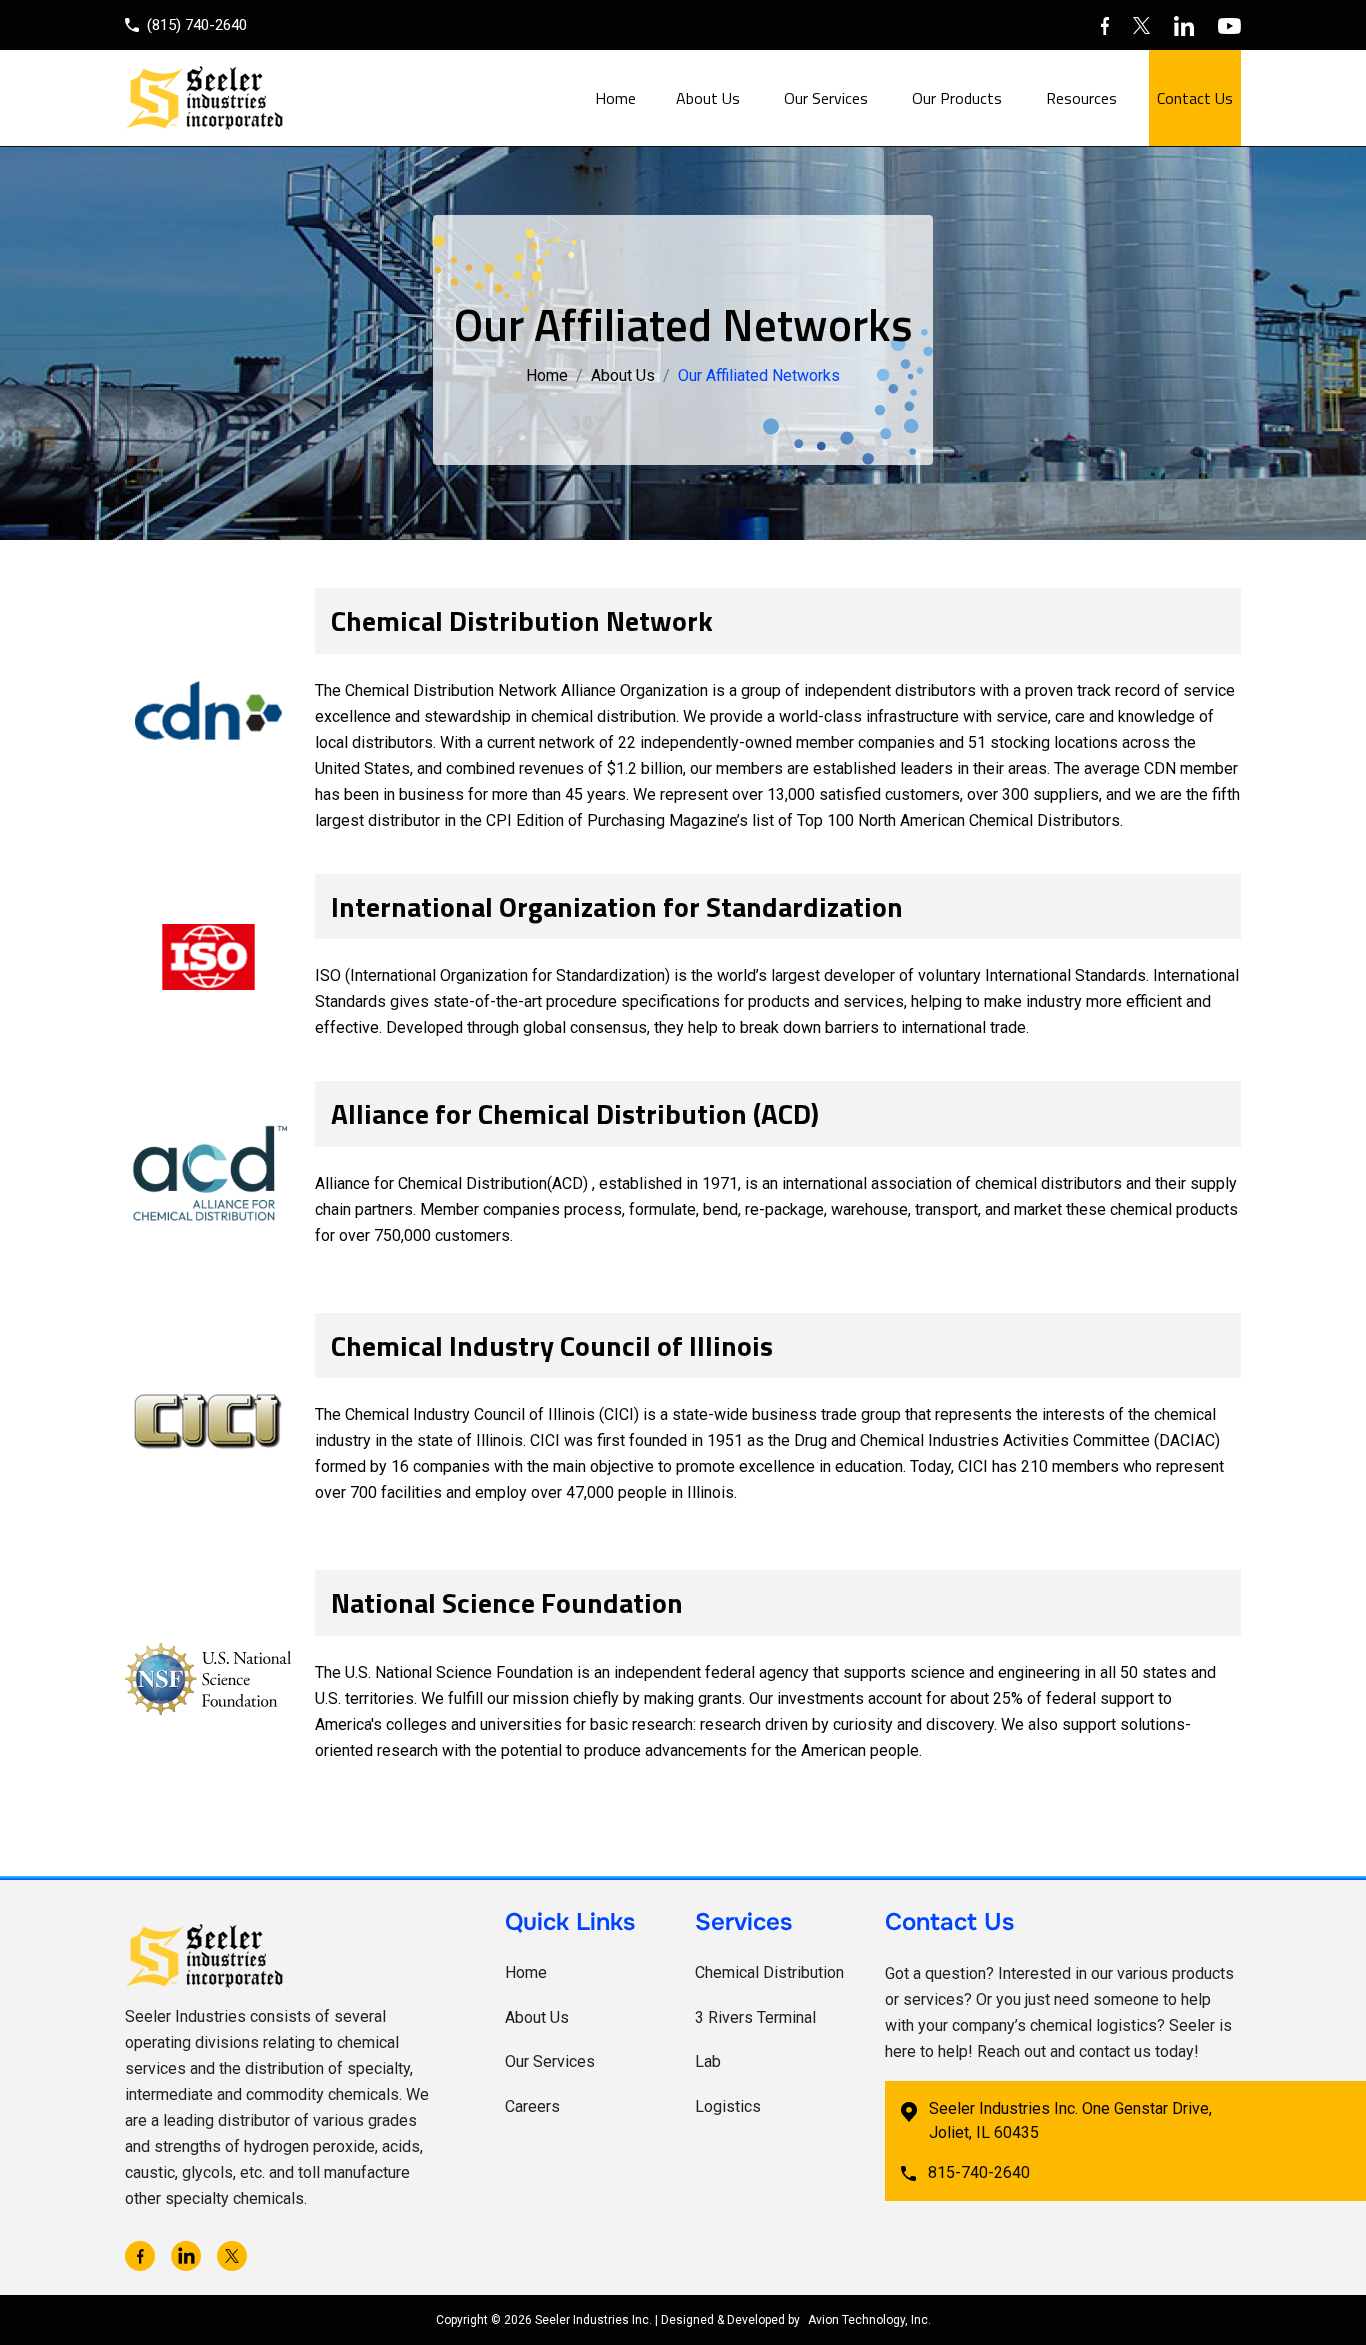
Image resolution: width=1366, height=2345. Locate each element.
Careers (532, 2106)
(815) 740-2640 (197, 25)
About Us (623, 375)
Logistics (728, 2106)
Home (615, 98)
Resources (1081, 98)
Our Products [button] (957, 98)
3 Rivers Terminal (755, 2017)
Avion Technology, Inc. (869, 2320)
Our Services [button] (826, 98)
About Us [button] (708, 98)
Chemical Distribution (769, 1972)
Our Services (550, 2061)
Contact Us (1195, 98)
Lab (708, 2061)
